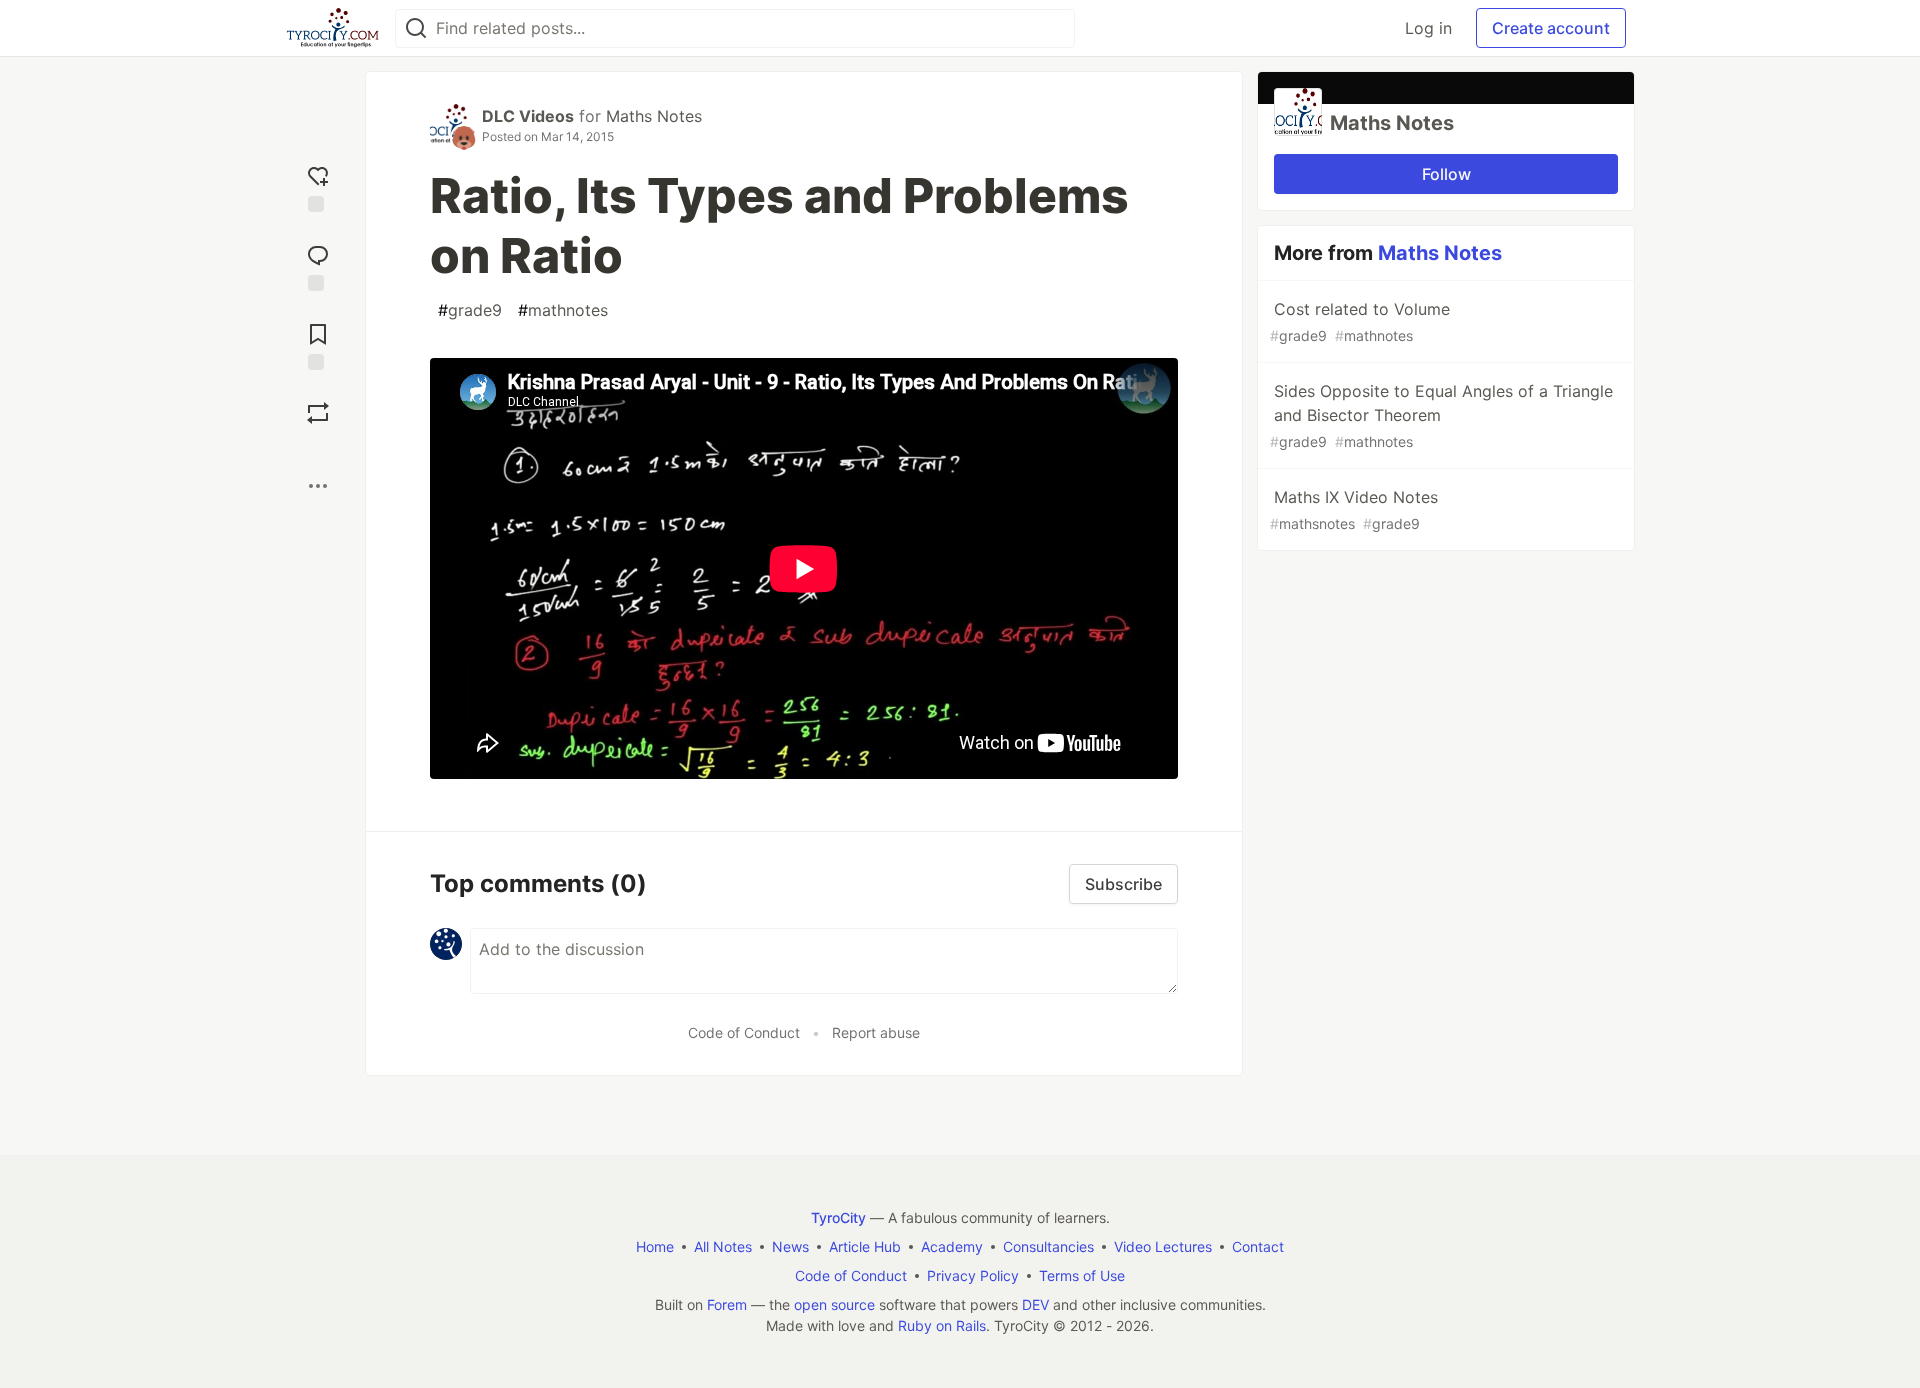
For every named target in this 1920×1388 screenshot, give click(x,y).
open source (834, 1304)
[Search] (416, 28)
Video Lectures (1163, 1246)
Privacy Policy (973, 1275)
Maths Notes (654, 116)
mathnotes (563, 310)
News (790, 1246)
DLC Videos (528, 116)
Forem (727, 1304)
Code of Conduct (744, 1032)
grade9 (470, 310)
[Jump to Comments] (318, 265)
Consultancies (1048, 1246)
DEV (1035, 1304)
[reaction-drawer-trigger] (318, 186)
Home (655, 1246)
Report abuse (876, 1032)
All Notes (723, 1246)
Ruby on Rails (942, 1325)
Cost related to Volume (1360, 321)
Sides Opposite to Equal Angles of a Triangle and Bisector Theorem (1441, 415)
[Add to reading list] (318, 344)
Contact (1258, 1246)
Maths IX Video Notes (1354, 509)
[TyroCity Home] (332, 28)
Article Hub (865, 1246)
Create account (1551, 28)
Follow (1446, 174)
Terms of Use (1082, 1275)
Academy (952, 1246)
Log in (1428, 28)
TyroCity (838, 1217)
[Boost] (318, 413)
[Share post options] (318, 486)
